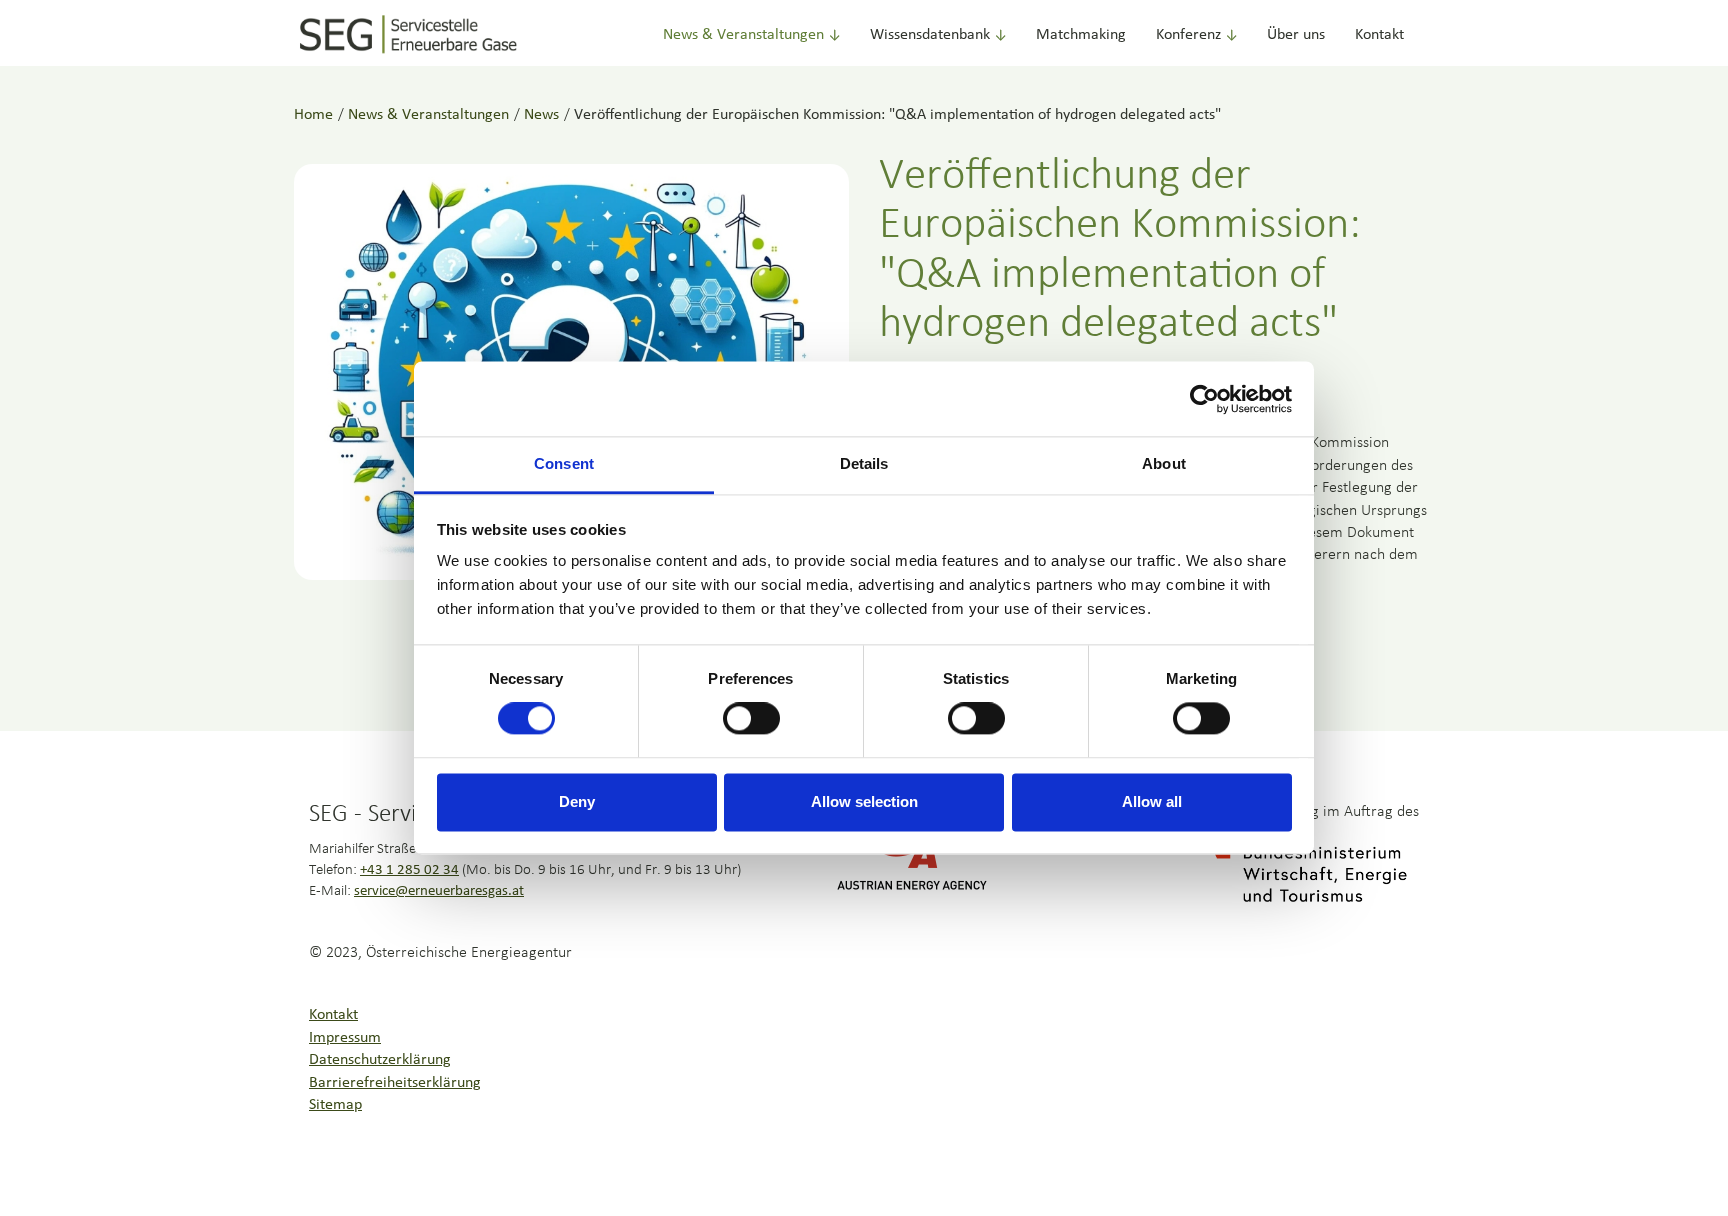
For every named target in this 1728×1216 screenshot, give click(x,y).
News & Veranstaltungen (428, 115)
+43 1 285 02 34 (409, 870)
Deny (577, 801)
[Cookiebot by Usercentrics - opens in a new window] (1204, 399)
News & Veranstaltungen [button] (743, 35)
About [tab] (1164, 463)
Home (313, 115)
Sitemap (335, 1105)
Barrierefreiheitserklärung (395, 1083)
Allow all (1152, 801)
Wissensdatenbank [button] (930, 35)
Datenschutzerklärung (380, 1060)
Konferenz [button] (1188, 35)
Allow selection (864, 801)
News (541, 115)
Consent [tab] (564, 463)
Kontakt (1379, 35)
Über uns (1296, 35)
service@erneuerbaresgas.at (439, 891)
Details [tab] (864, 463)
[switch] (751, 719)
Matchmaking (1081, 35)
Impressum (345, 1038)
